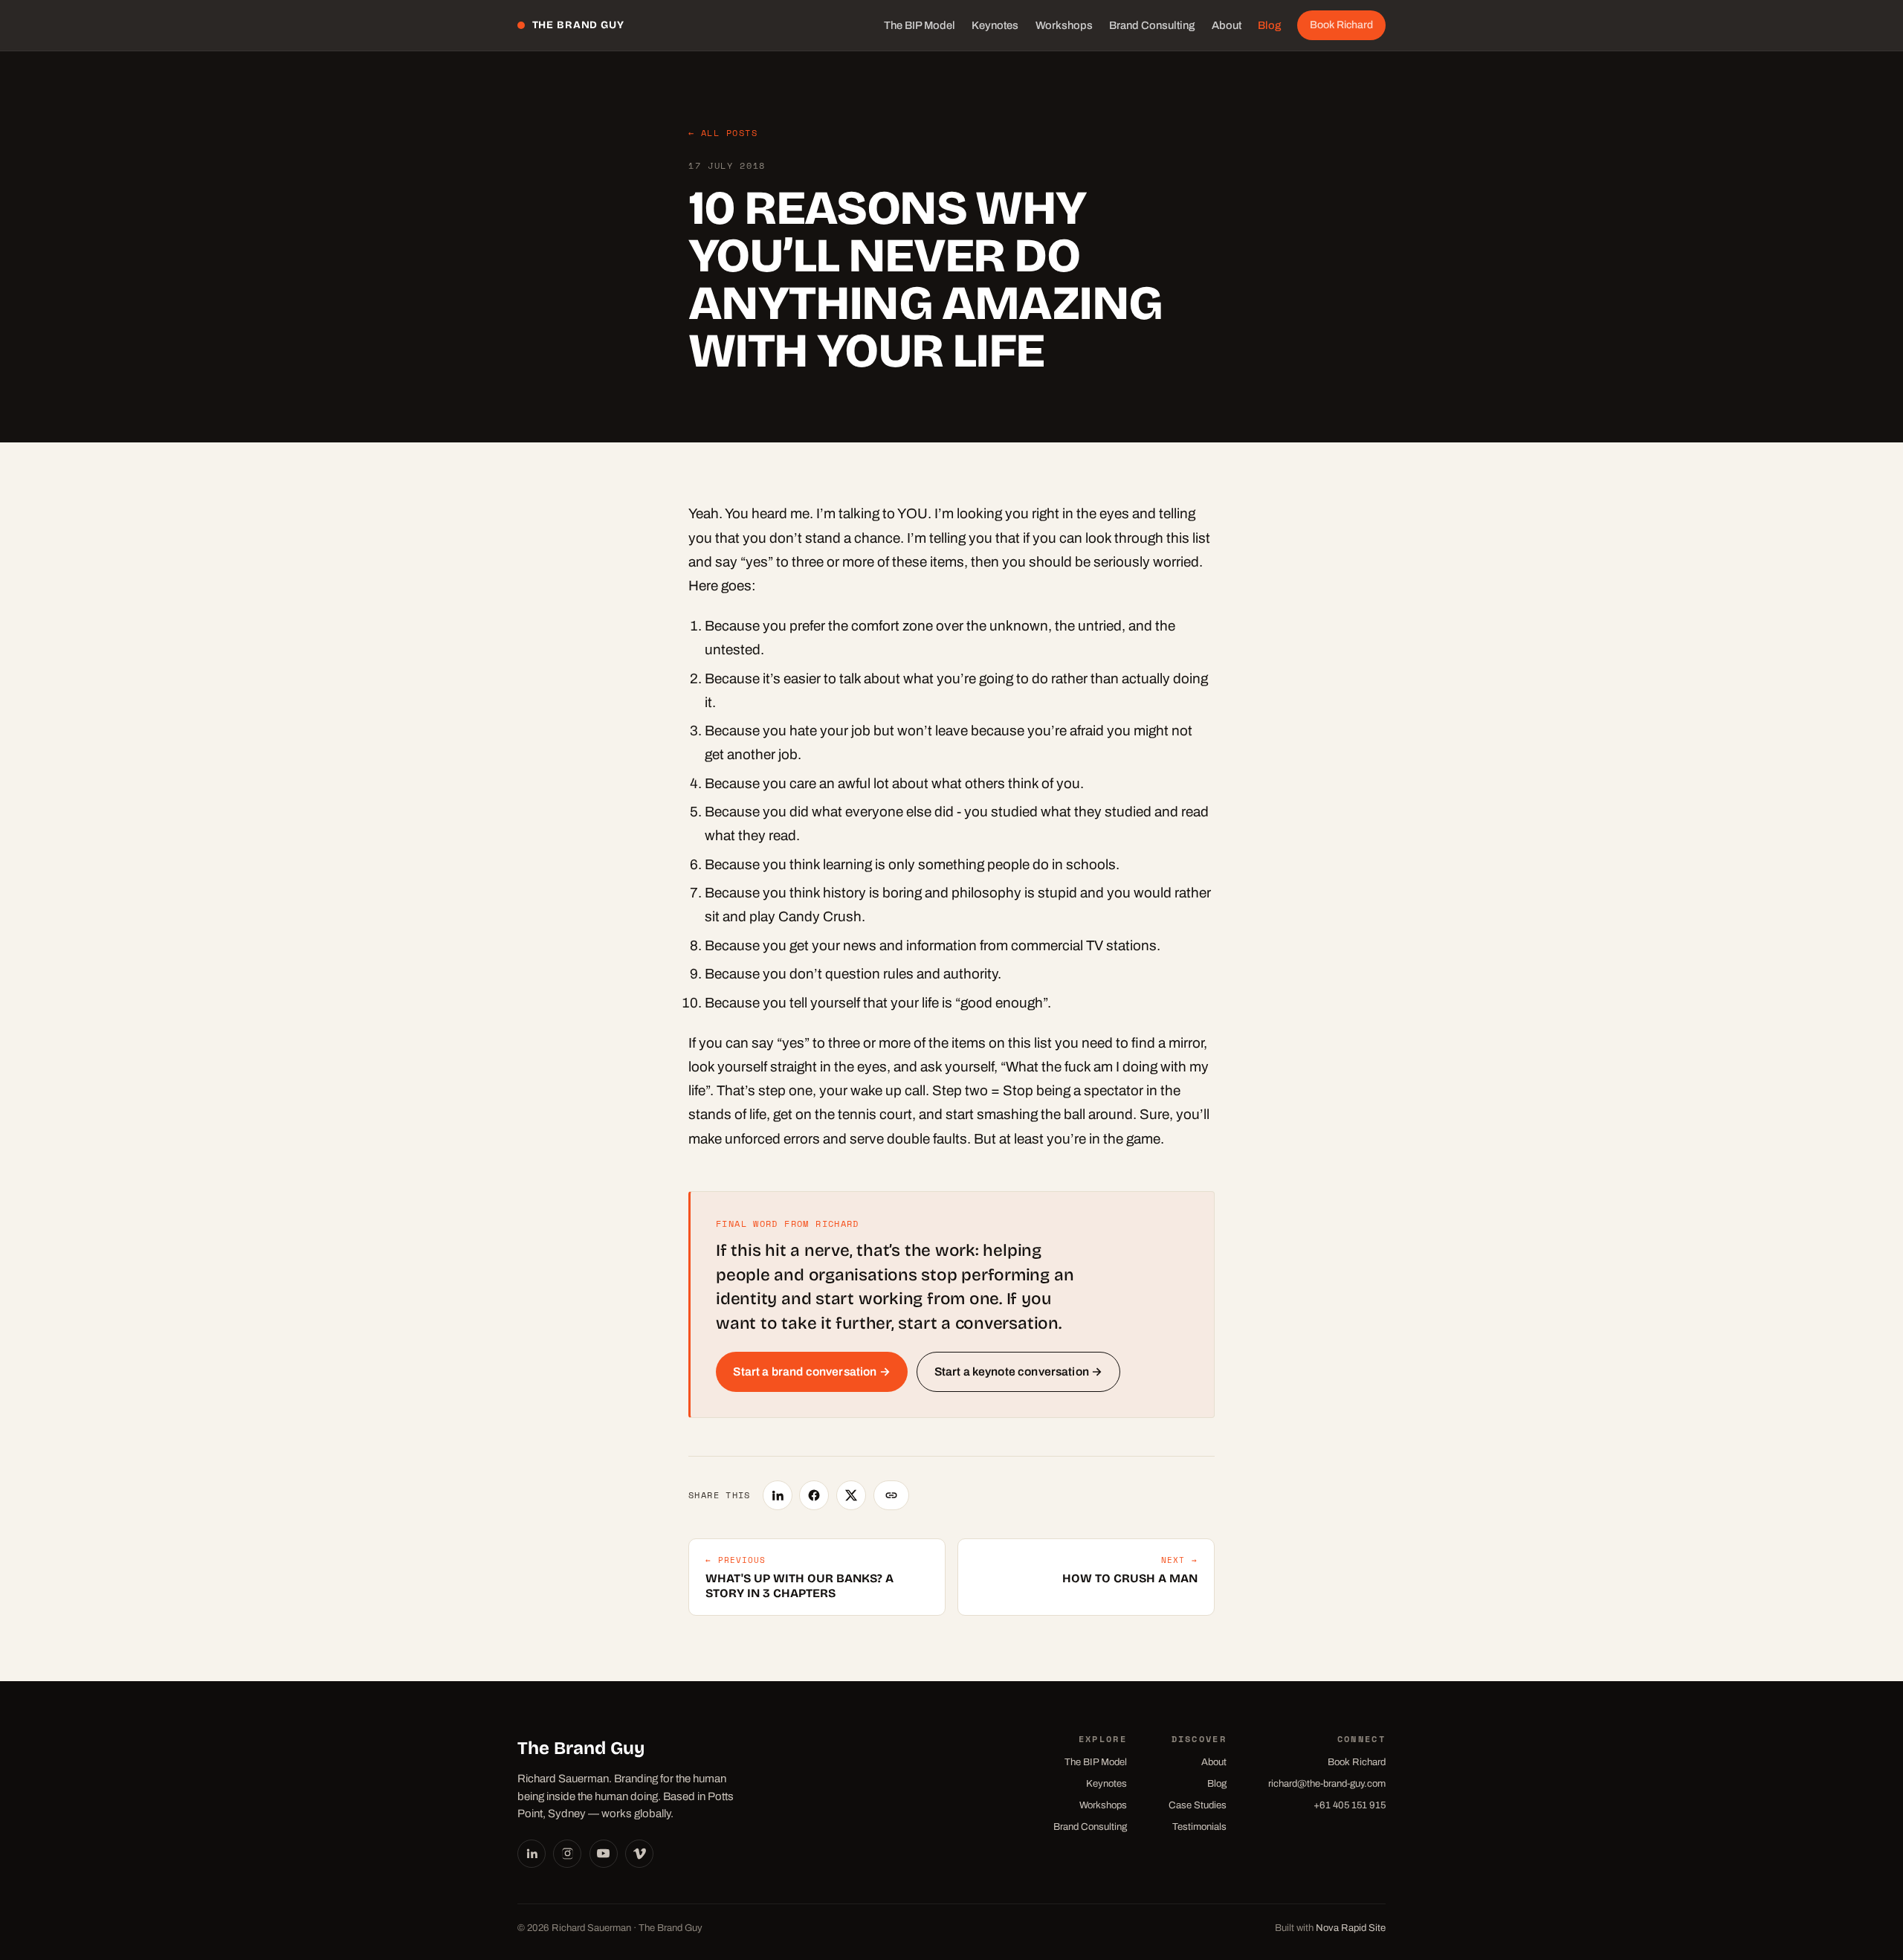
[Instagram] (567, 1854)
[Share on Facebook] (814, 1495)
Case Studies (1198, 1805)
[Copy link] (892, 1495)
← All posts (723, 133)
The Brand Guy (578, 25)
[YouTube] (604, 1854)
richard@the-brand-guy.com (1327, 1783)
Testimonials (1199, 1827)
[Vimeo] (639, 1854)
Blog (1269, 25)
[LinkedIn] (532, 1854)
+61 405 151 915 (1350, 1805)
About (1227, 25)
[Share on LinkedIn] (778, 1495)
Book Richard (1341, 25)
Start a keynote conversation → (1019, 1371)
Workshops (1064, 25)
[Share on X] (851, 1495)
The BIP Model (920, 25)
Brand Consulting (1152, 25)
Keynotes (995, 25)
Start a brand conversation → (811, 1371)
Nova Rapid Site (1351, 1928)
